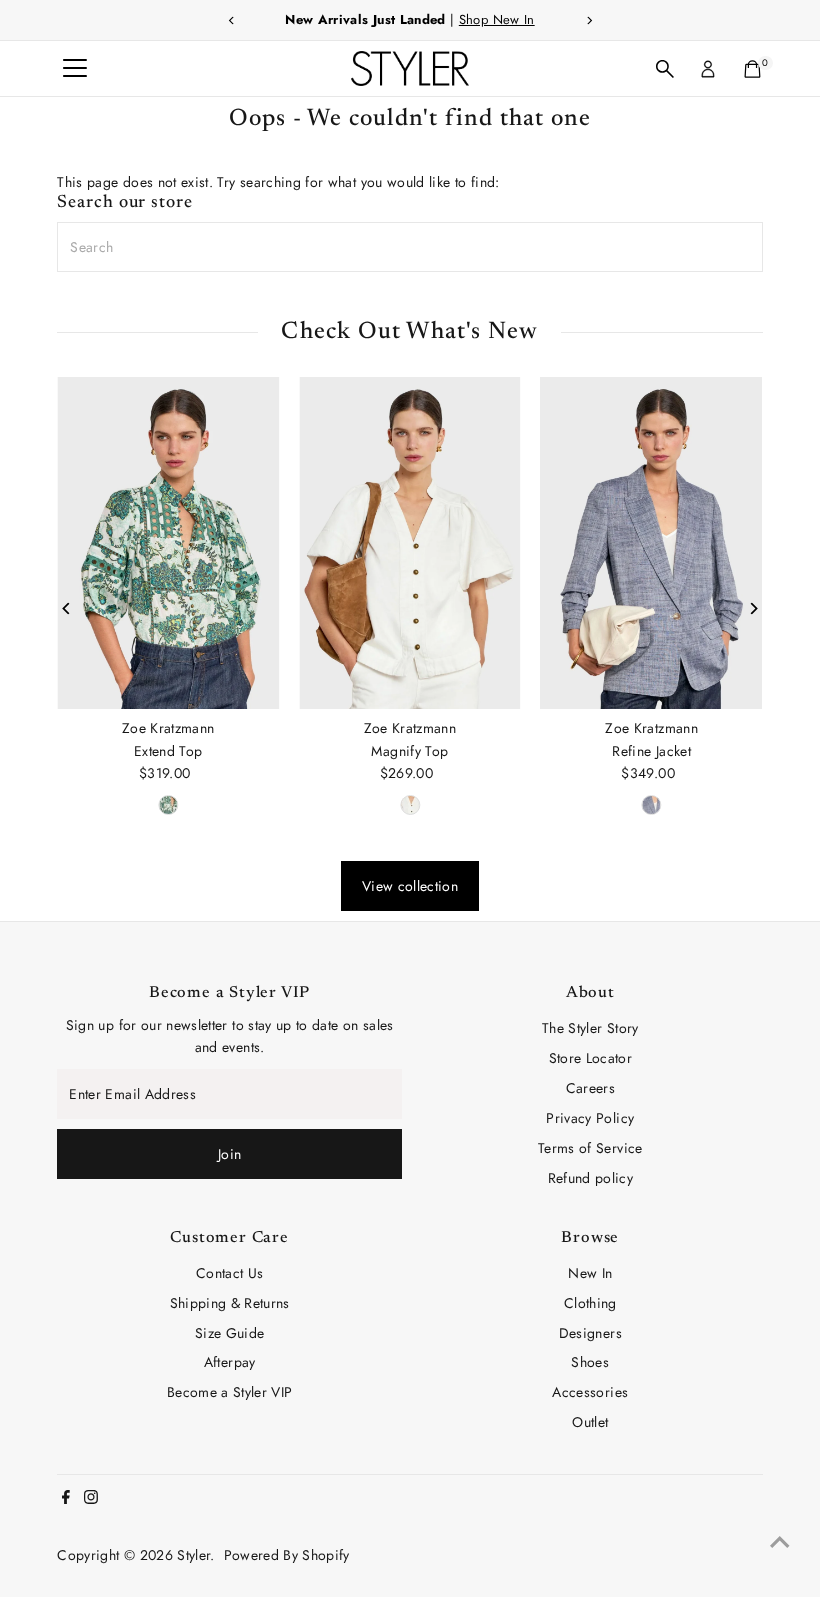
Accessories (590, 1392)
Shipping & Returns (230, 1303)
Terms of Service (590, 1148)
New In (590, 1273)
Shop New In (497, 19)
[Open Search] (665, 69)
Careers (590, 1088)
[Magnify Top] (410, 543)
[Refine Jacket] (652, 543)
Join (229, 1154)
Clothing (590, 1303)
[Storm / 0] (652, 805)
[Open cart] (752, 69)
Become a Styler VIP (230, 1392)
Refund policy (591, 1178)
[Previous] (66, 608)
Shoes (590, 1362)
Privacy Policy (590, 1118)
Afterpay (230, 1362)
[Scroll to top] (780, 1542)
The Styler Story (590, 1028)
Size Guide (230, 1333)
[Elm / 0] (410, 805)
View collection (410, 886)
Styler (193, 1555)
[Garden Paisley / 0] (168, 805)
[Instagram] (91, 1499)
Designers (590, 1333)
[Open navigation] (75, 69)
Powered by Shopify (287, 1555)
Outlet (590, 1422)
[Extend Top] (168, 543)
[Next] (753, 608)
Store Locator (591, 1058)
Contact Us (230, 1273)
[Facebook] (66, 1499)
